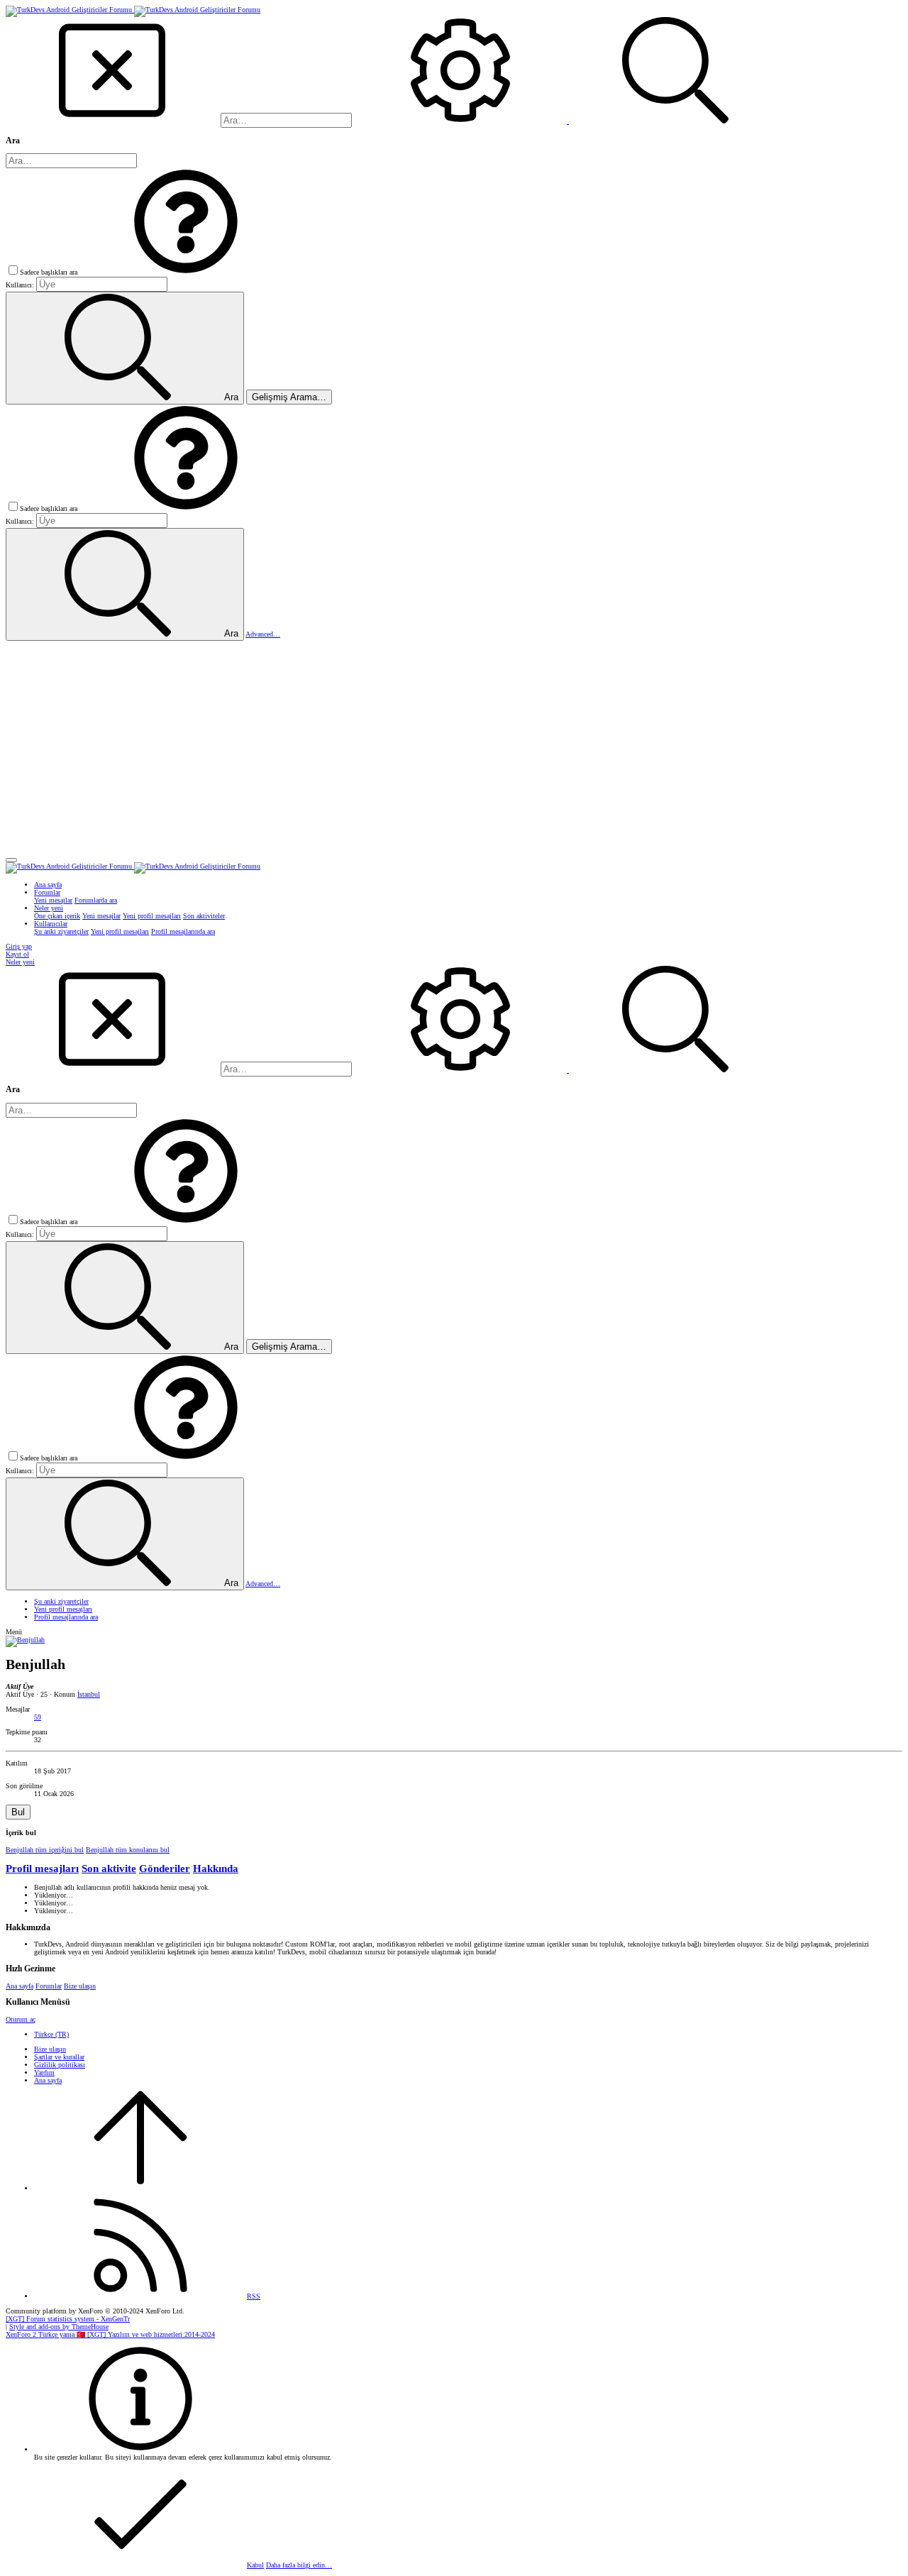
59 (38, 1717)
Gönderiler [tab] (165, 1868)
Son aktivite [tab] (109, 1868)
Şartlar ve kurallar (59, 2057)
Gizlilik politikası (60, 2065)
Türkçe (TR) (51, 2034)
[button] (186, 272)
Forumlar (49, 1986)
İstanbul (89, 1694)
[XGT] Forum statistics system (68, 2319)
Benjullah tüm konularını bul (128, 1850)
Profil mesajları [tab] (42, 1868)
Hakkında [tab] (216, 1868)
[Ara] (461, 121)
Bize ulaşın (80, 1986)
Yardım (44, 2073)
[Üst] (140, 2188)
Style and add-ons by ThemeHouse (59, 2327)
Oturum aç (21, 2019)
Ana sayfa (20, 1986)
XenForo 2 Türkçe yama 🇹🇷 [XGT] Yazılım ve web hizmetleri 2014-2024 (110, 2334)
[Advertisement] (454, 747)
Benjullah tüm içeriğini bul (45, 1850)
